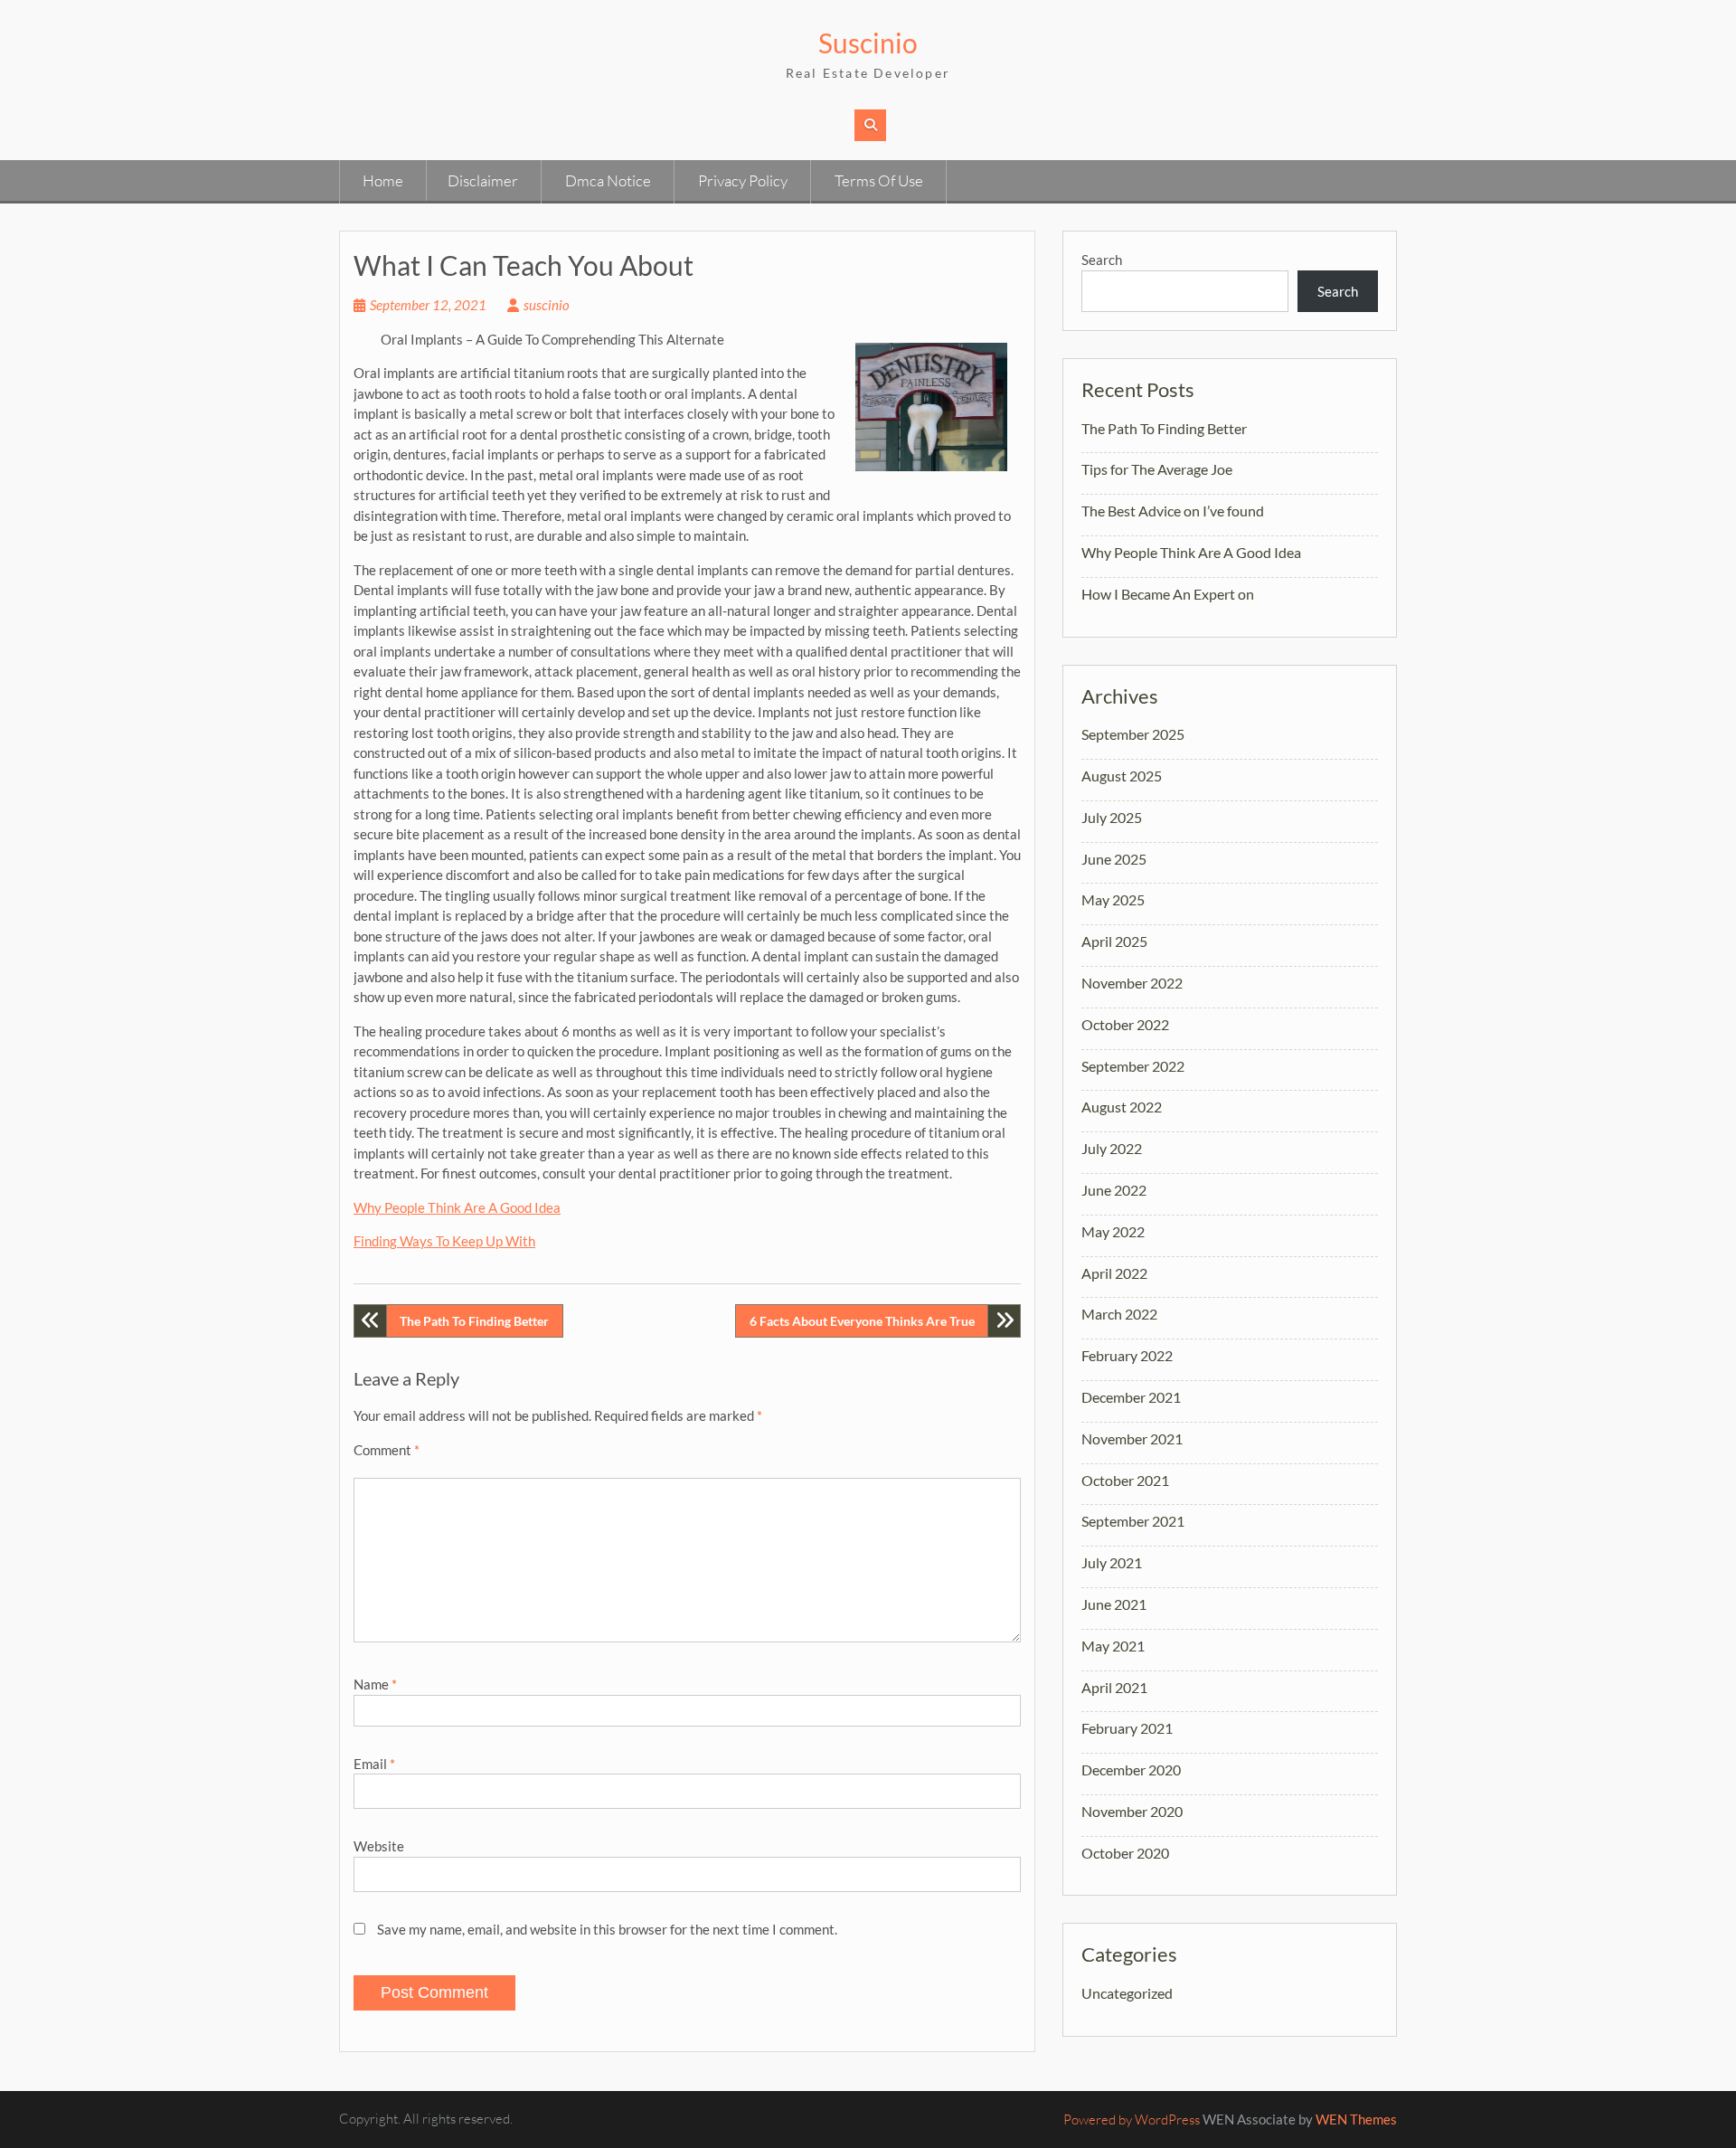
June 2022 (1114, 1190)
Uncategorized (1127, 1993)
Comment (387, 1450)
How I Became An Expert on (1168, 594)
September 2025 (1133, 734)
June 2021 (1114, 1604)
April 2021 (1114, 1687)
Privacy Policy (743, 180)
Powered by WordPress (1132, 2120)
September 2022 (1133, 1066)
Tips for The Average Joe (1157, 469)
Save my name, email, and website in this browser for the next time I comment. (607, 1929)
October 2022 (1125, 1024)
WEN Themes (1356, 2119)
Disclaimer (483, 180)
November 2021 (1132, 1438)
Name (375, 1684)
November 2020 (1132, 1811)
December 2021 (1131, 1397)
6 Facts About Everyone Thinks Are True (862, 1321)
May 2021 (1113, 1646)
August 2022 (1122, 1107)
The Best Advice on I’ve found (1173, 511)
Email (374, 1764)
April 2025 (1114, 941)
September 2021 (1133, 1521)
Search (1102, 260)
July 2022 (1112, 1148)
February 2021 (1127, 1728)
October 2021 (1125, 1480)
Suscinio (868, 43)
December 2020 (1131, 1769)
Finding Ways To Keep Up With (444, 1241)
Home (383, 180)
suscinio (547, 305)
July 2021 (1112, 1562)
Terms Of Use (879, 180)
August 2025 (1122, 776)
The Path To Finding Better (474, 1321)
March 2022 (1119, 1314)
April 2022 (1114, 1273)
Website (379, 1846)
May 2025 (1113, 899)
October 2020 (1125, 1853)
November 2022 (1132, 983)
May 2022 (1113, 1231)
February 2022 (1127, 1355)
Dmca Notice (608, 180)
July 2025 (1112, 817)
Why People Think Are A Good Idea (457, 1207)
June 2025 (1114, 859)
